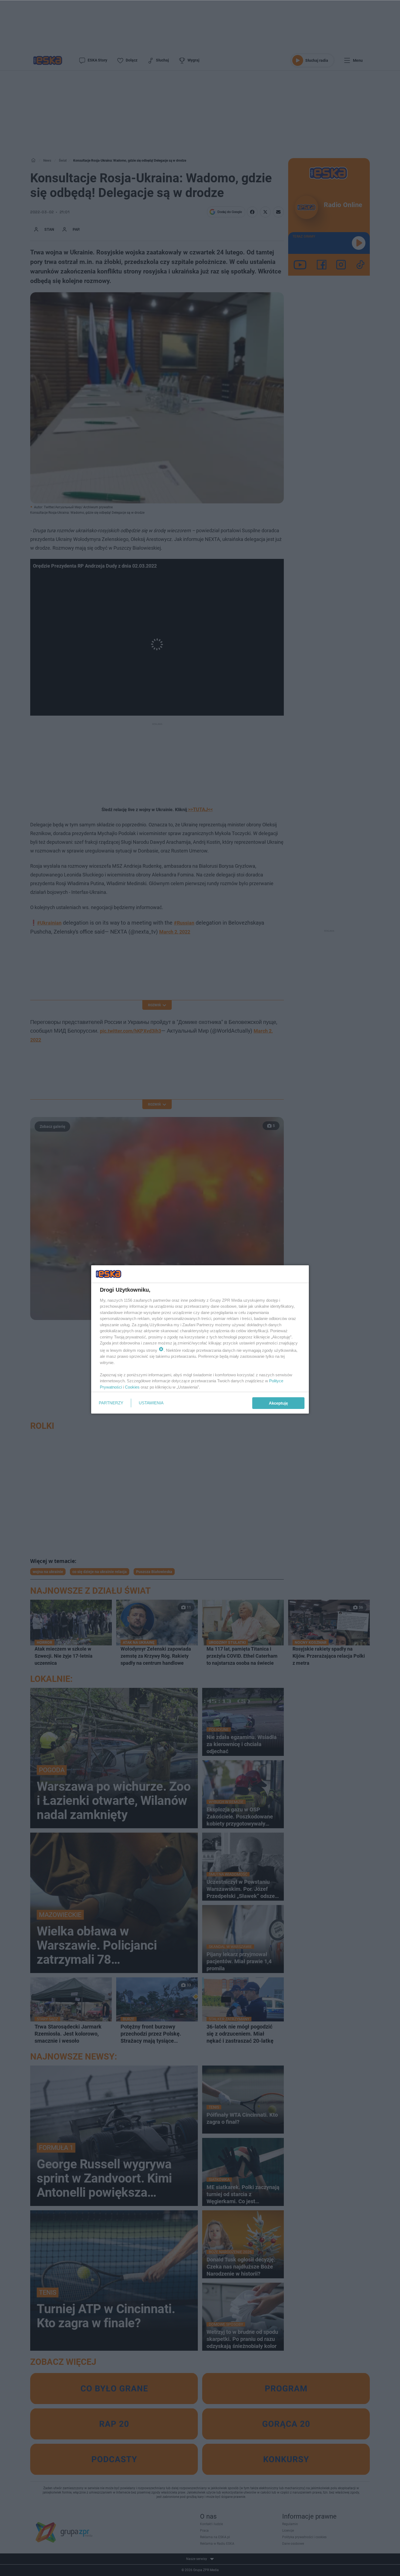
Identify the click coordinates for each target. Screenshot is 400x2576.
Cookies (132, 1387)
